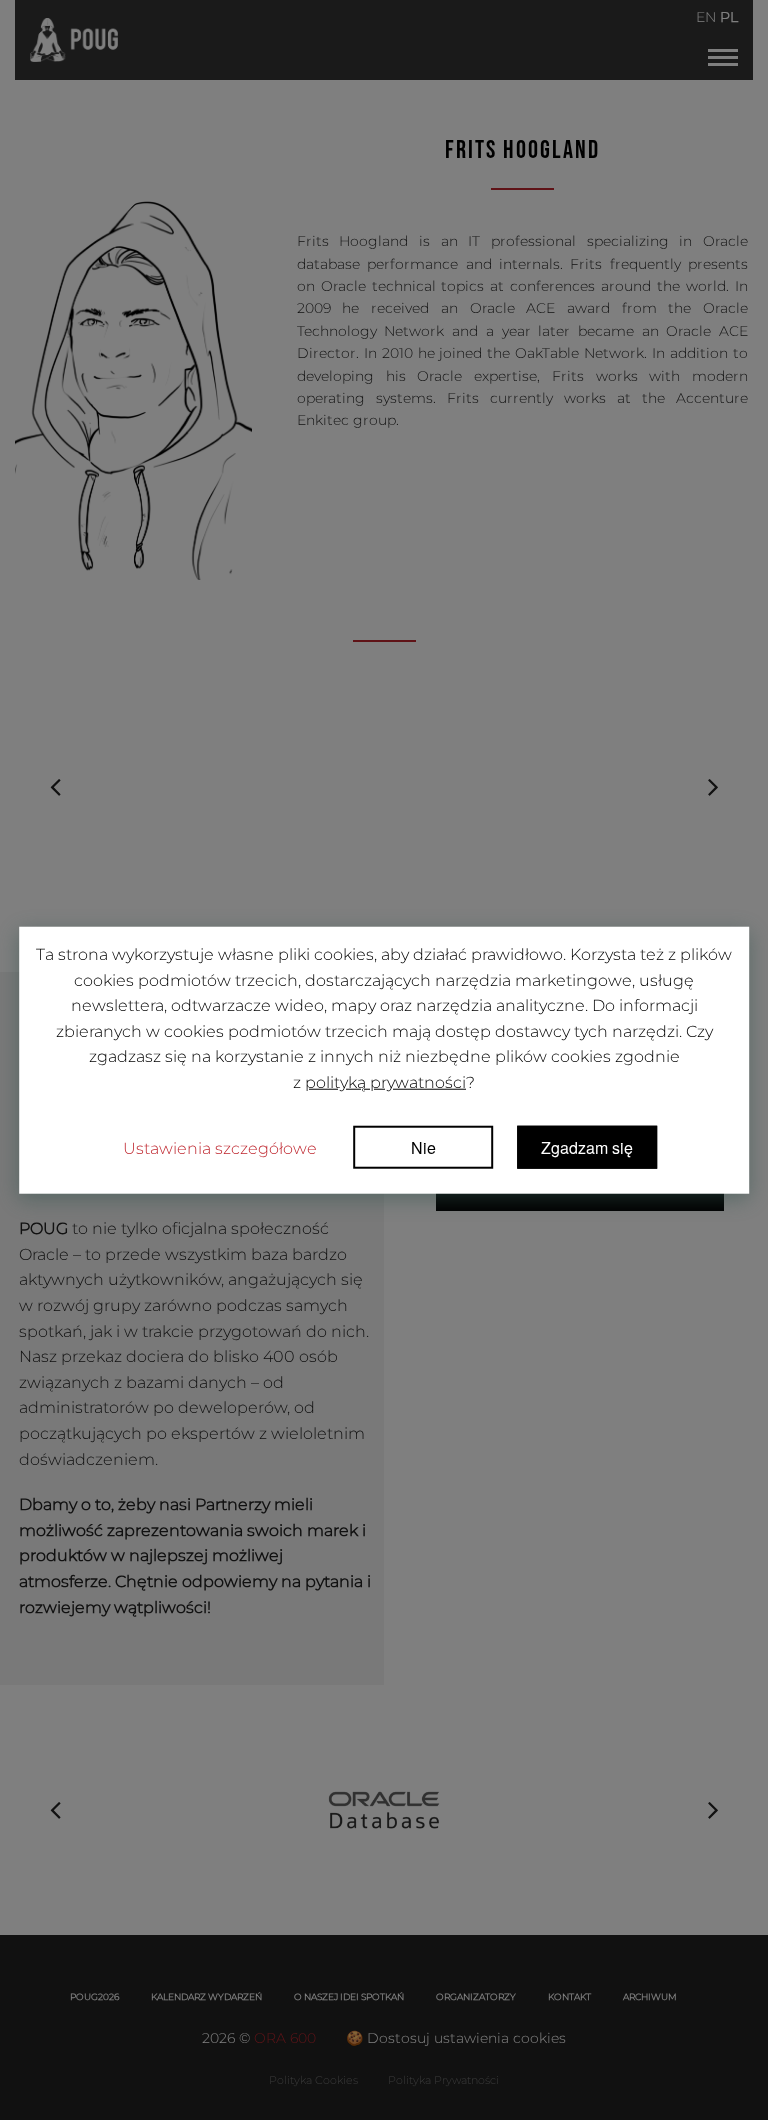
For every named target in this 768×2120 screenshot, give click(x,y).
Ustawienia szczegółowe (220, 1147)
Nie (423, 1146)
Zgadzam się (587, 1146)
